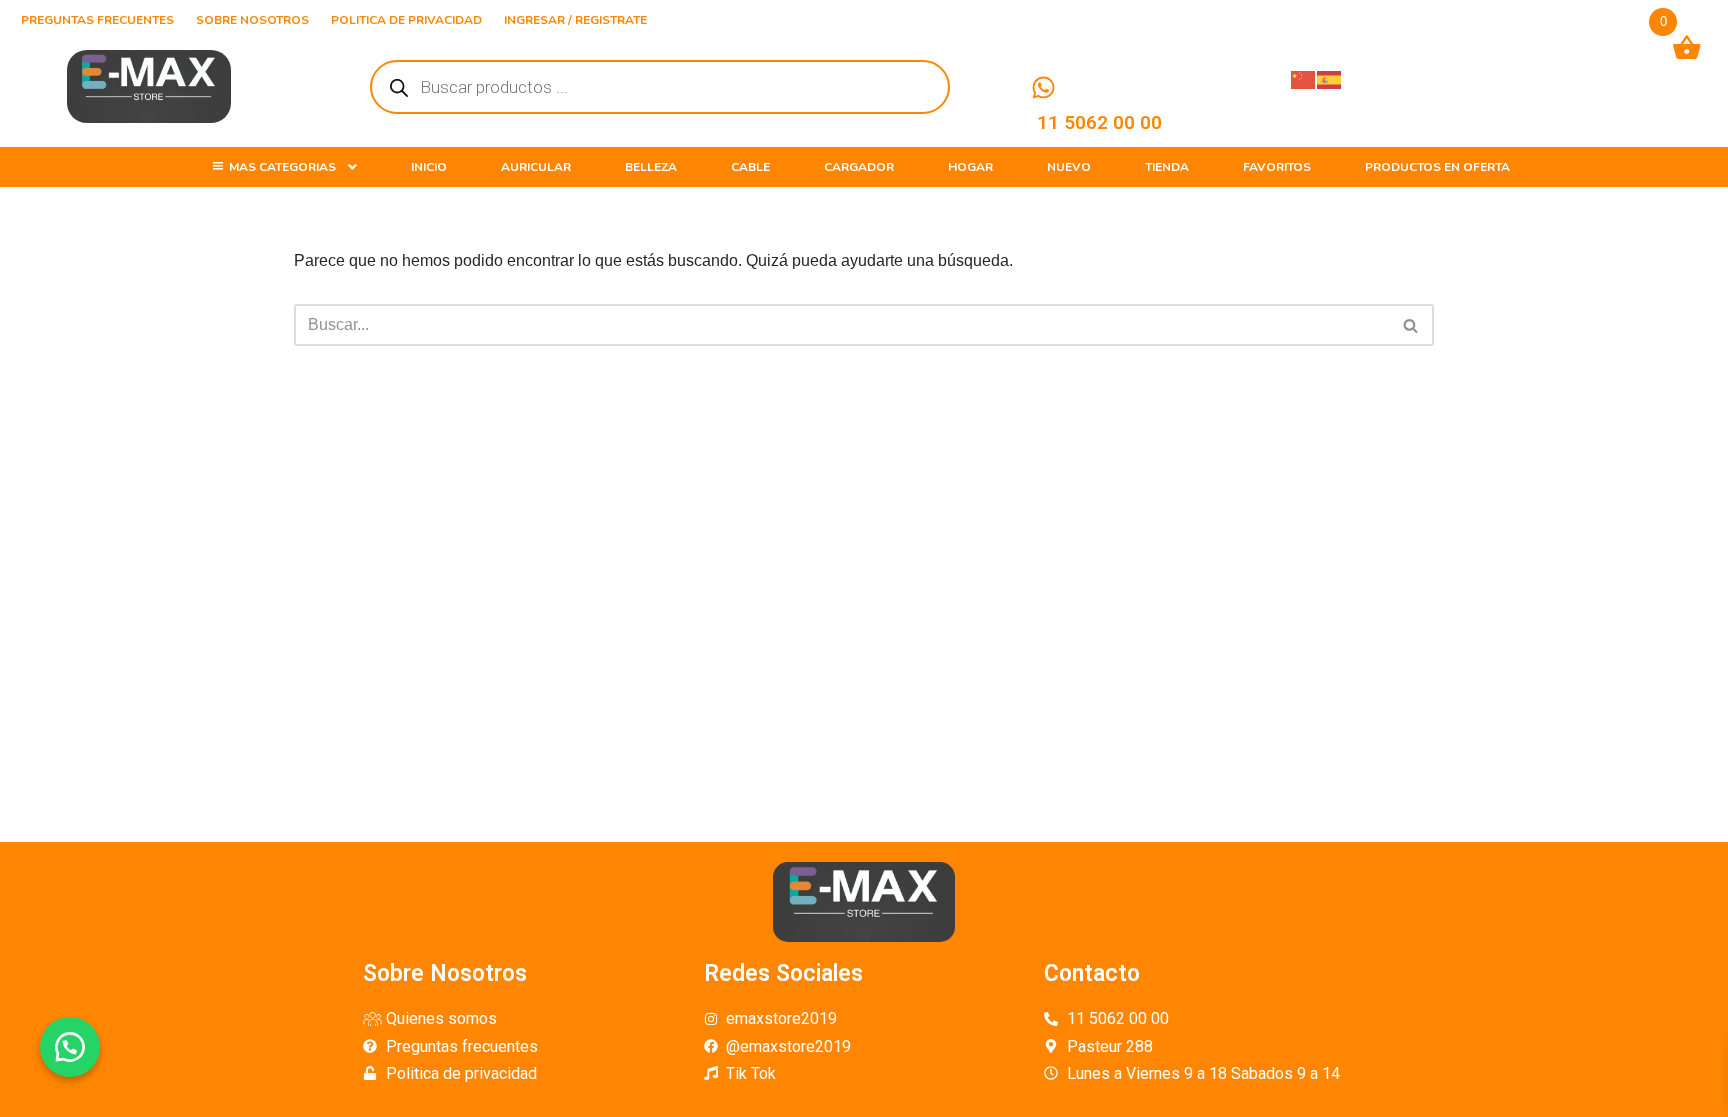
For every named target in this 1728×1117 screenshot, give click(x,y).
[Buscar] (1411, 325)
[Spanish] (1330, 78)
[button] (70, 1047)
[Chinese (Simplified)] (1304, 78)
